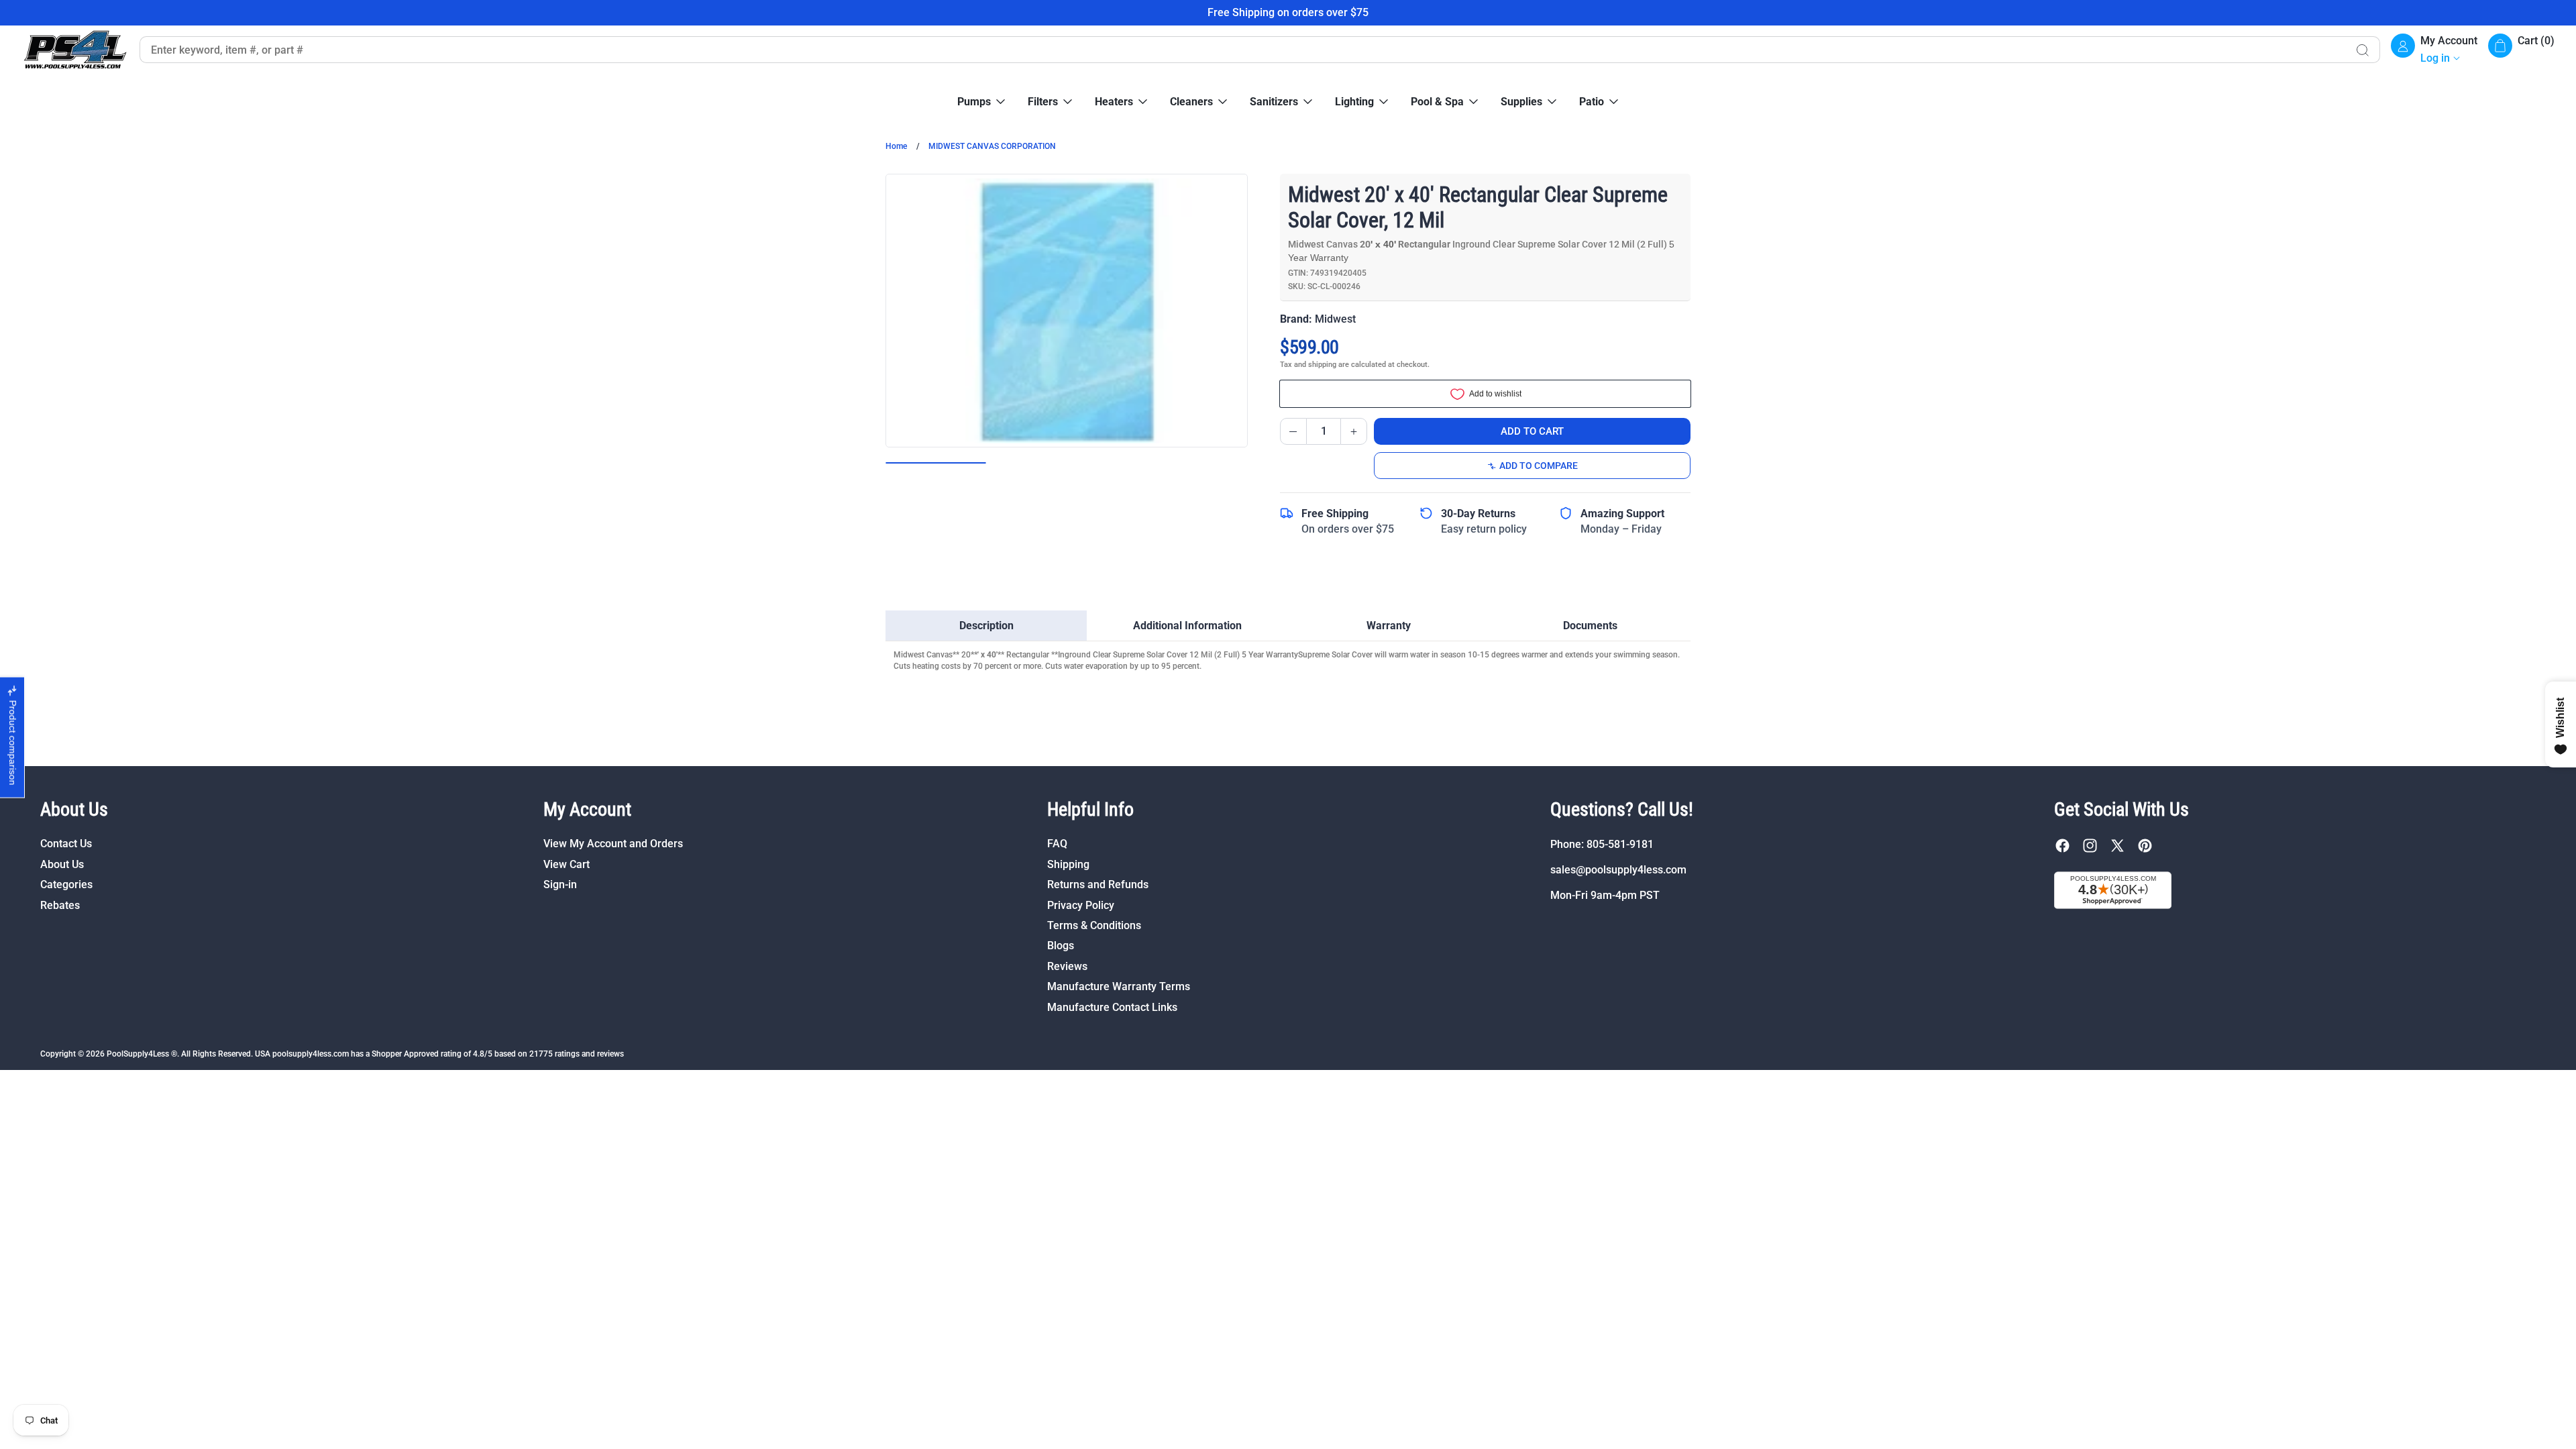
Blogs (1061, 946)
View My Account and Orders (613, 844)
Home (896, 146)
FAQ (1057, 844)
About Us (62, 864)
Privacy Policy (1081, 905)
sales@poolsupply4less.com (1618, 870)
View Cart (567, 864)
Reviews (1067, 966)
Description (986, 626)
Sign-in (560, 884)
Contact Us (66, 844)
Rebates (60, 905)
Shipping (1068, 864)
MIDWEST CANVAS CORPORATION (992, 146)
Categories (66, 884)
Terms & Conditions (1094, 925)
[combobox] (1242, 50)
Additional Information (1187, 626)
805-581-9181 (1620, 844)
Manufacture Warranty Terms (1119, 986)
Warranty (1389, 626)
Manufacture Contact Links (1112, 1007)
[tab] (986, 626)
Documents (1590, 626)
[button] (2521, 50)
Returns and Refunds (1098, 884)
